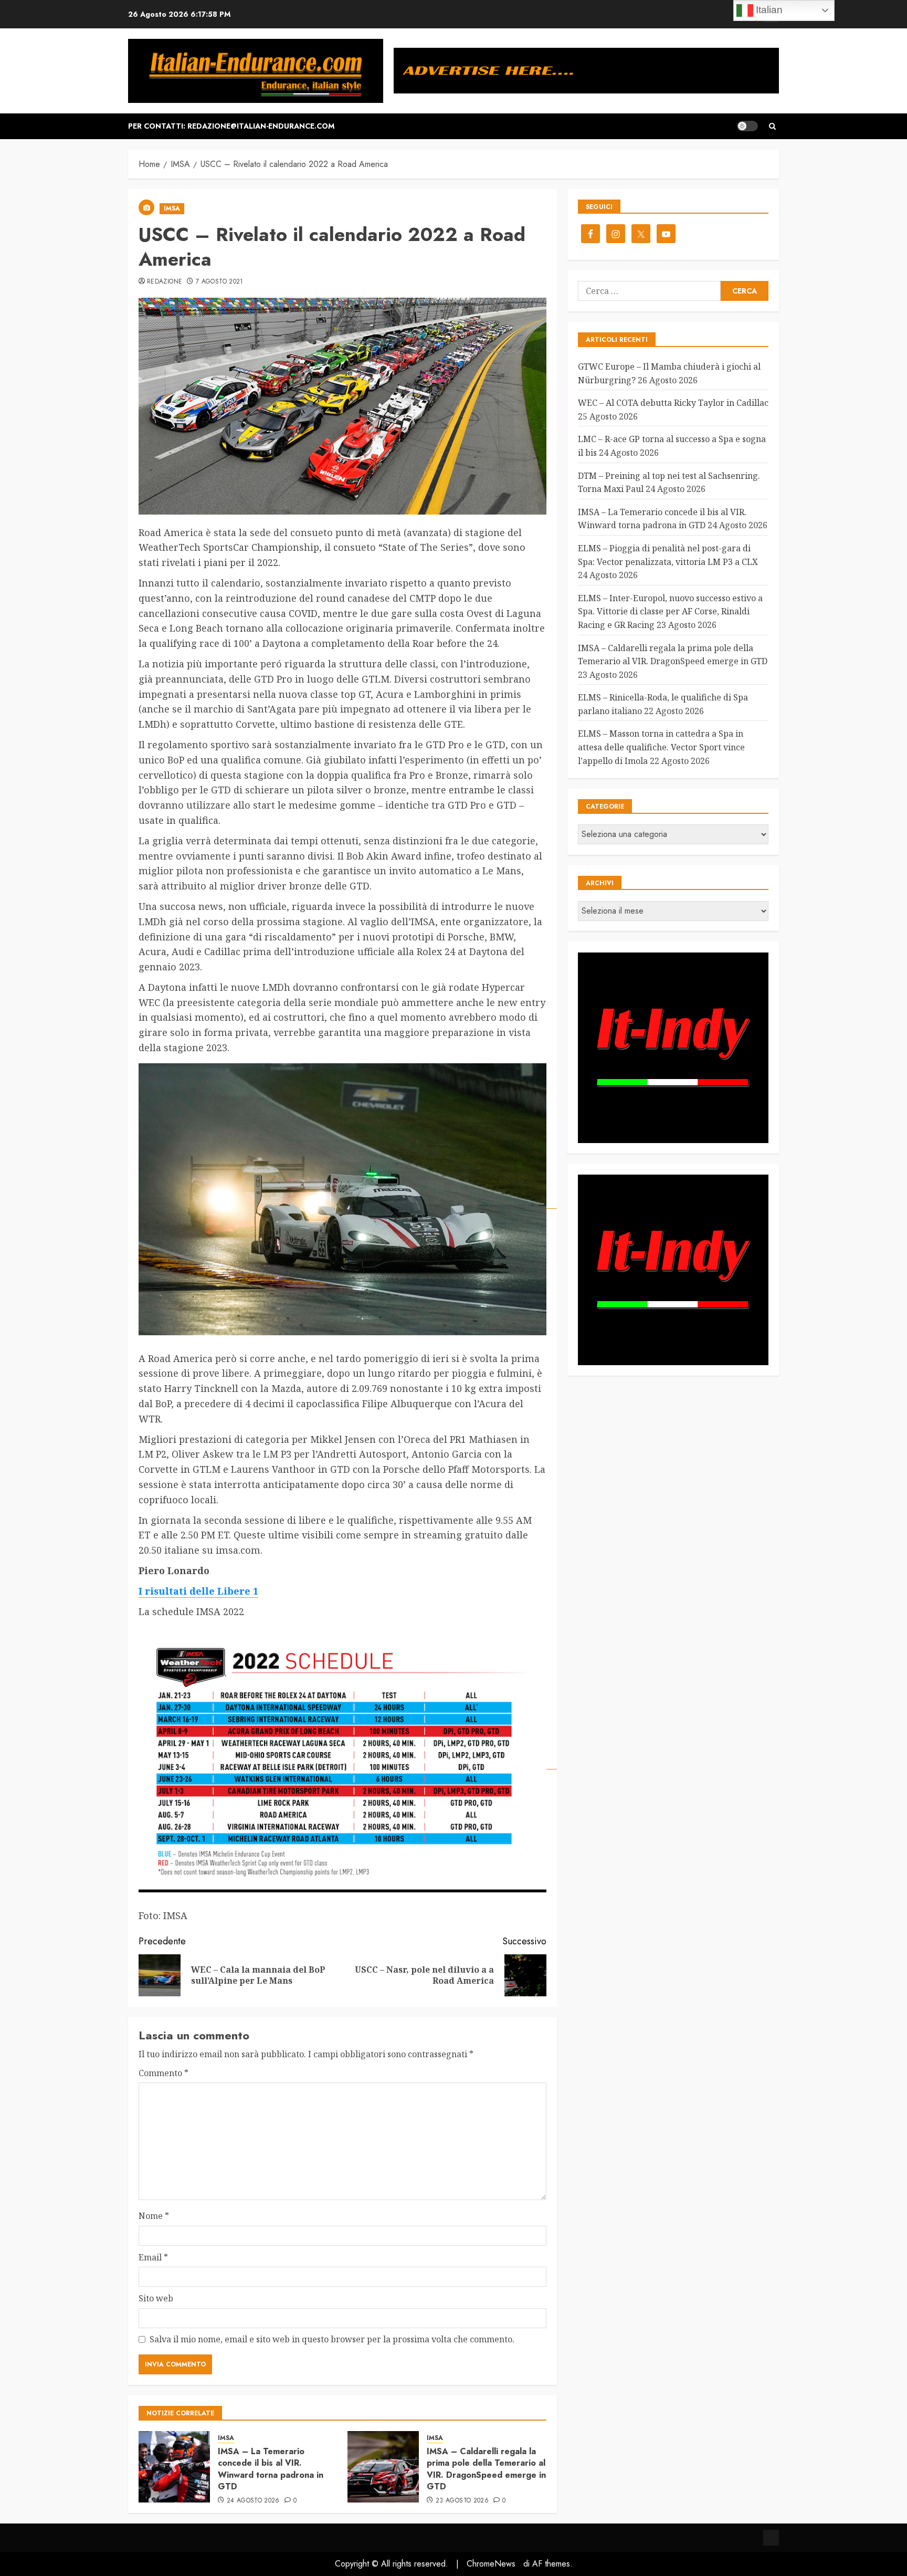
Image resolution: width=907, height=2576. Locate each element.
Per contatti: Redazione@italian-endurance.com (231, 126)
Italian (768, 10)
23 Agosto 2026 (462, 2501)
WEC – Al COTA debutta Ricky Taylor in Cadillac (673, 403)
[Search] (772, 126)
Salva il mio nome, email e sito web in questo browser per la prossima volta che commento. (332, 2339)
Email (153, 2257)
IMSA (172, 208)
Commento (164, 2073)
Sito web (156, 2298)
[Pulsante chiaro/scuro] (747, 126)
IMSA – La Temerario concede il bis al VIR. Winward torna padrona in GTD (271, 2469)
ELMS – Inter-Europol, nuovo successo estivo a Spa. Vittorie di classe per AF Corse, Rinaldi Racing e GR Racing (670, 611)
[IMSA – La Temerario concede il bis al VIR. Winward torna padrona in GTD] (174, 2467)
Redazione (165, 282)
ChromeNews (491, 2564)
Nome (154, 2216)
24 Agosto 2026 (253, 2501)
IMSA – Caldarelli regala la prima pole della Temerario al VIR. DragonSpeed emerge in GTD (486, 2469)
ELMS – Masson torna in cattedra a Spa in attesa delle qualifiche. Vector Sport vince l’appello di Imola (661, 747)
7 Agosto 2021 (220, 282)
